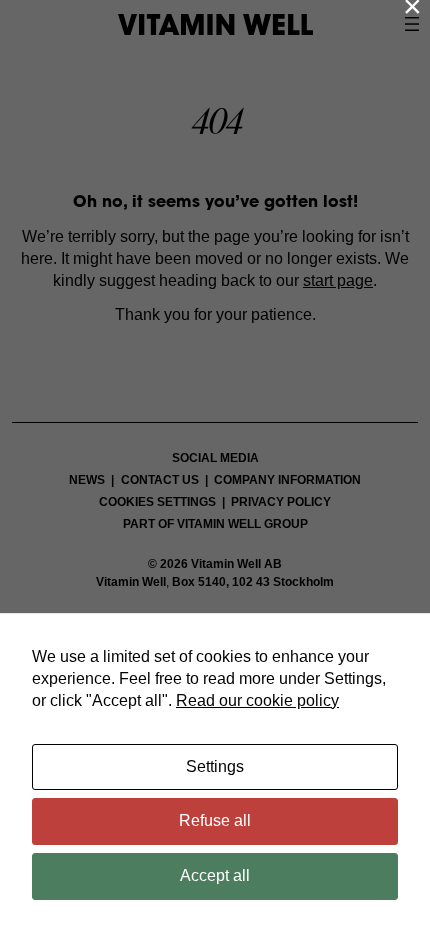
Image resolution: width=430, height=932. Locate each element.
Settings (215, 766)
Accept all (215, 875)
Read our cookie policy (257, 700)
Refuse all (215, 820)
